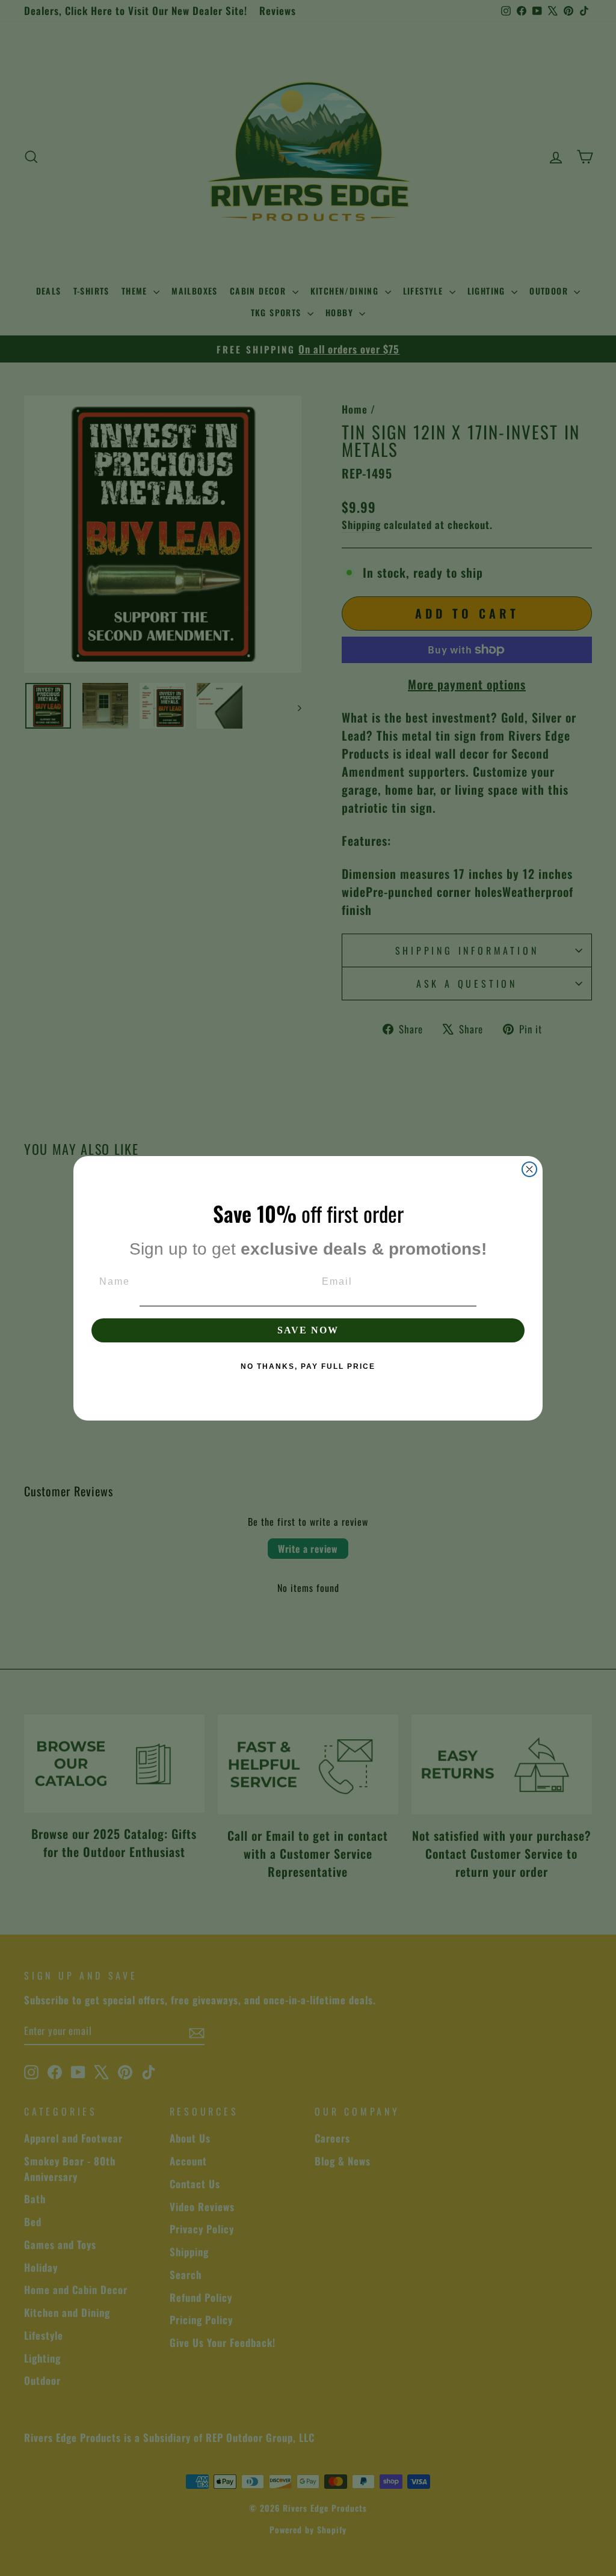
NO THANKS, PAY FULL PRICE (308, 1366)
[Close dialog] (529, 1169)
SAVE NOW (308, 1330)
